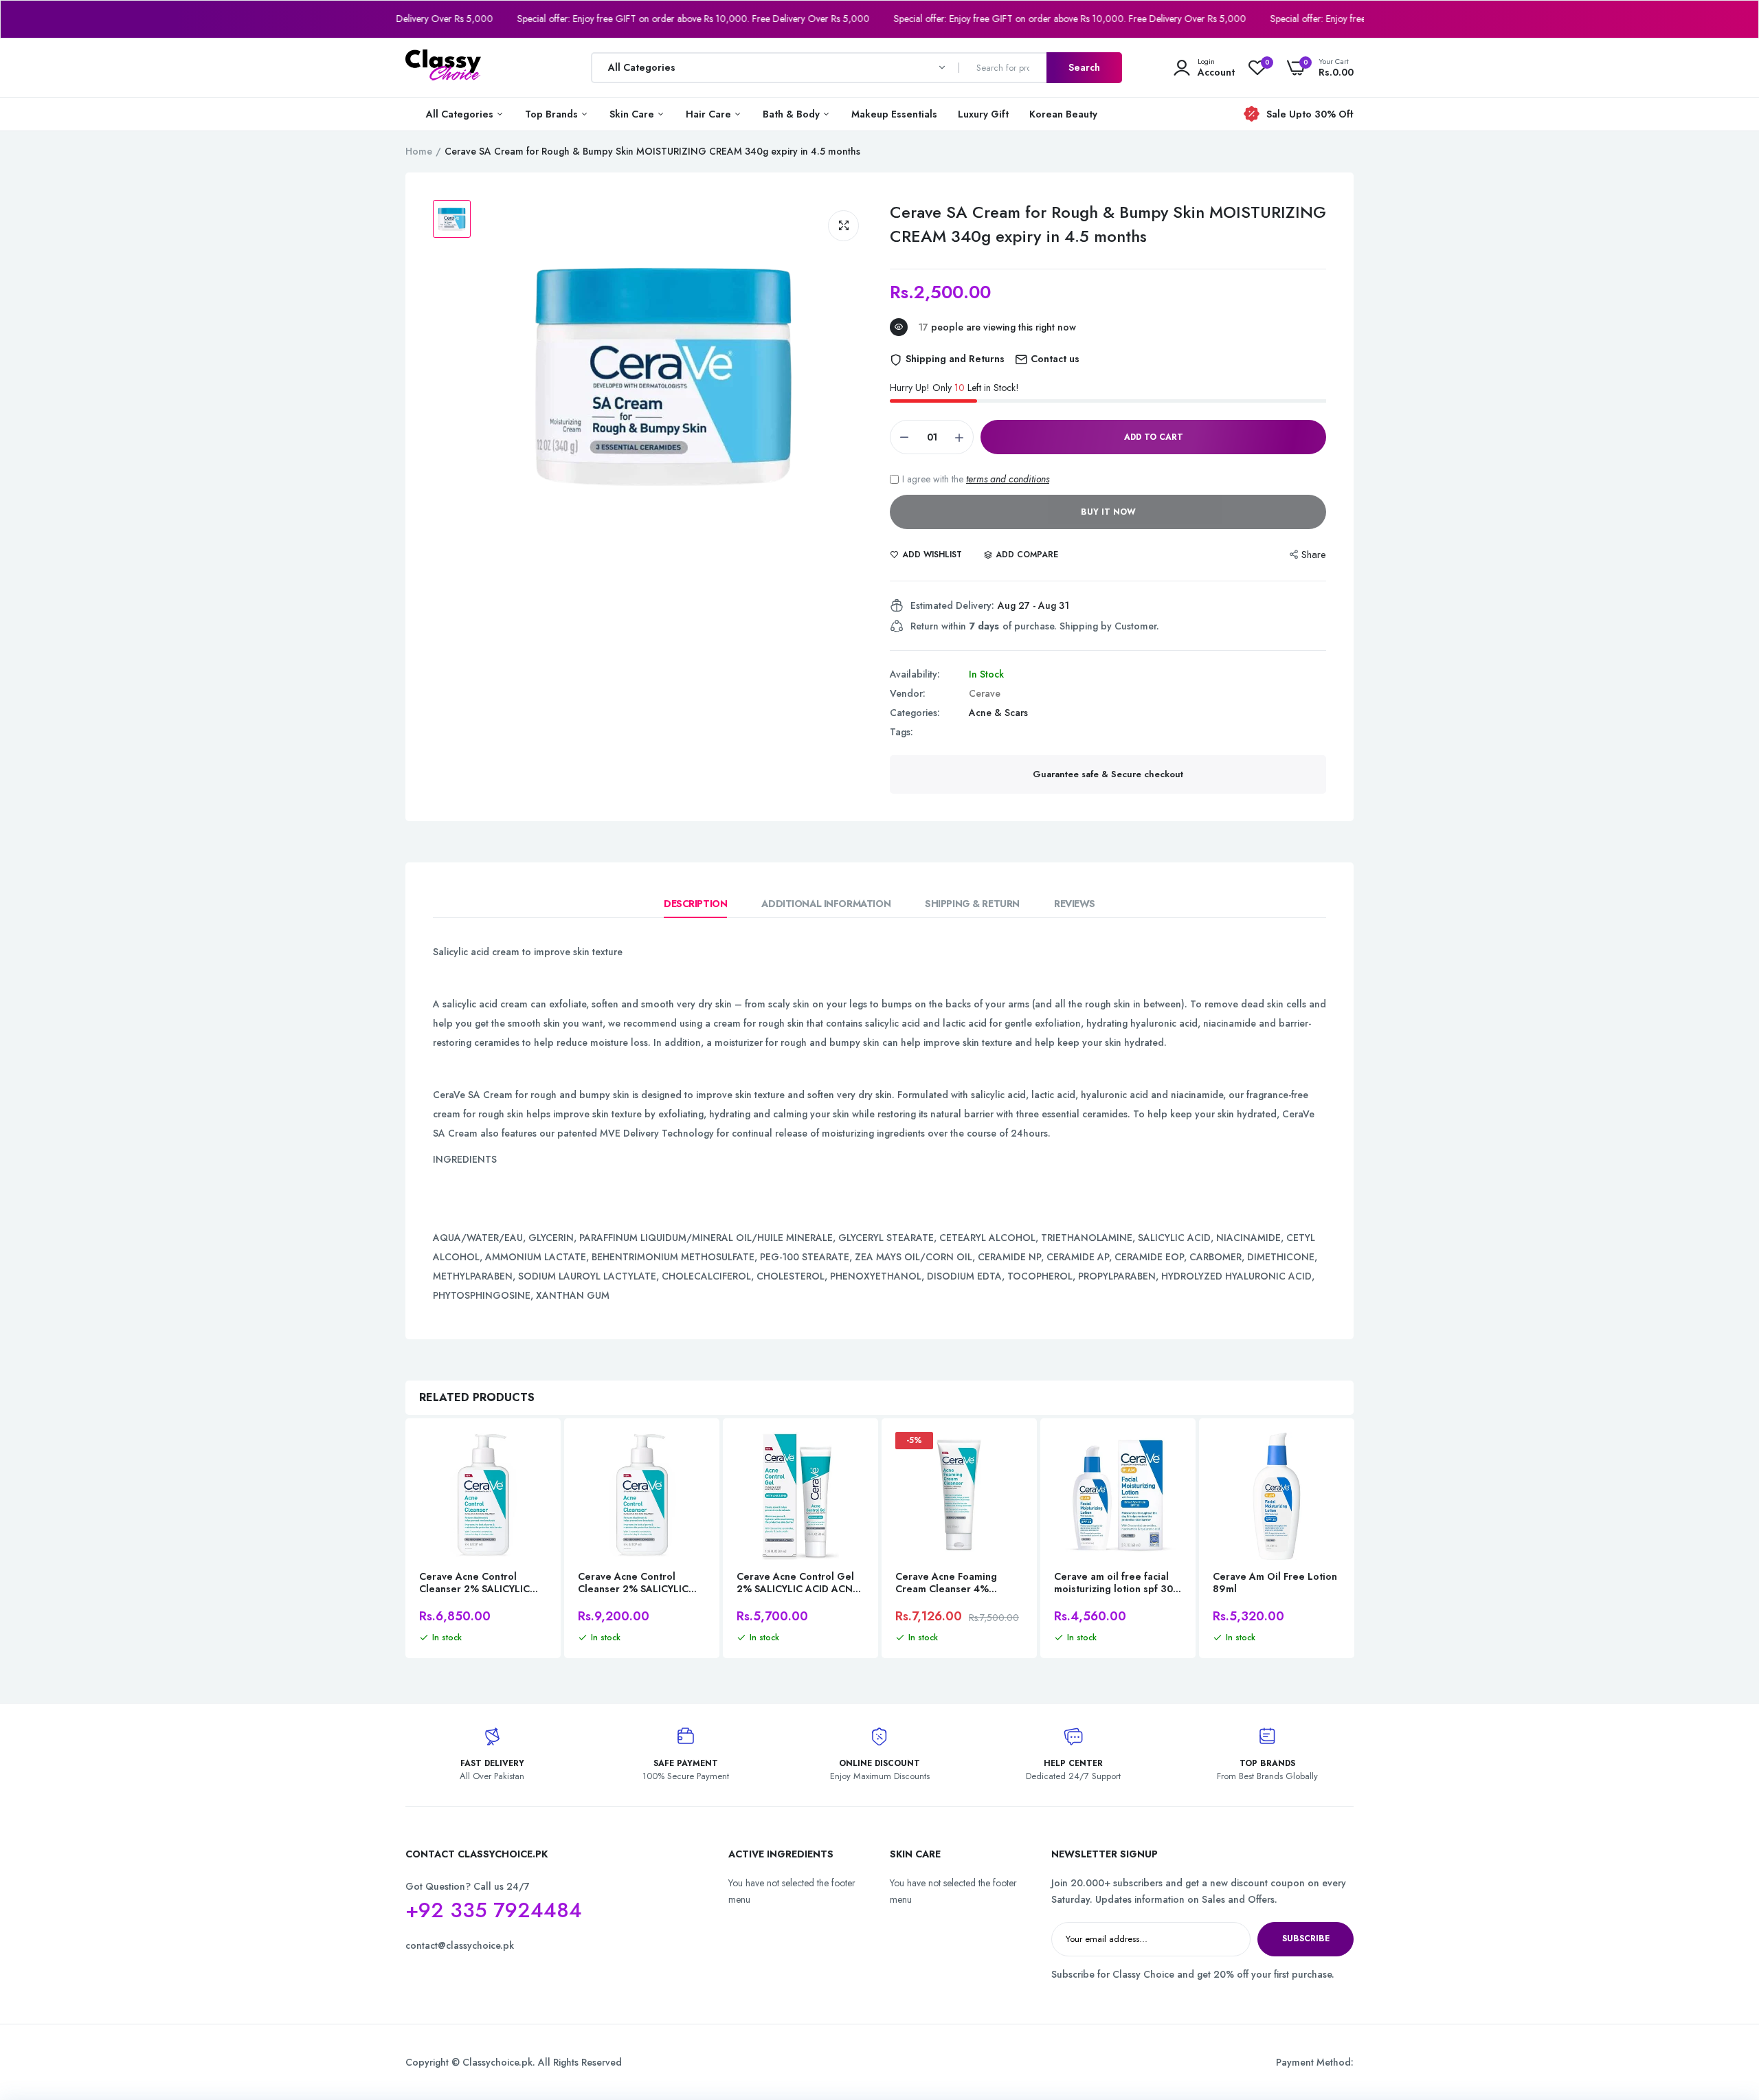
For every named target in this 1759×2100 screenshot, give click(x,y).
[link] (535, 1455)
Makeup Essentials (894, 114)
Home (419, 151)
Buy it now (1108, 512)
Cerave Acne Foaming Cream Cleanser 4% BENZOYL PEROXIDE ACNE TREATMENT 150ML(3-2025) (957, 1583)
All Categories (461, 114)
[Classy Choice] (443, 67)
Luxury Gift (983, 114)
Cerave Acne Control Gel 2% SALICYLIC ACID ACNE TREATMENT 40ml (797, 1583)
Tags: (901, 732)
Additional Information (826, 904)
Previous (405, 1540)
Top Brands (553, 114)
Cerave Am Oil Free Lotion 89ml (1275, 1583)
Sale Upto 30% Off (1310, 114)
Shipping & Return (972, 904)
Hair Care (710, 114)
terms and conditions (1008, 479)
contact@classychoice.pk (460, 1945)
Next (1354, 1540)
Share (1314, 555)
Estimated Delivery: (952, 605)
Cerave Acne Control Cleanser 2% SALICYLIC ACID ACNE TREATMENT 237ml (476, 1583)
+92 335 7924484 (494, 1910)
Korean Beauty (1063, 114)
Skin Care (633, 114)
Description (695, 904)
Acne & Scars (998, 713)
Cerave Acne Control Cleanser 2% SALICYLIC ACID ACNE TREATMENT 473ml (635, 1583)
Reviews (1075, 904)
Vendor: (908, 693)
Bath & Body (793, 114)
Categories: (915, 713)
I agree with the (976, 479)
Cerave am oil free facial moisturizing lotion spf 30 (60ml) (1113, 1583)
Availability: (915, 674)
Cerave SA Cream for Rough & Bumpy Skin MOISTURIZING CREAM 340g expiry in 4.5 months (1108, 224)
